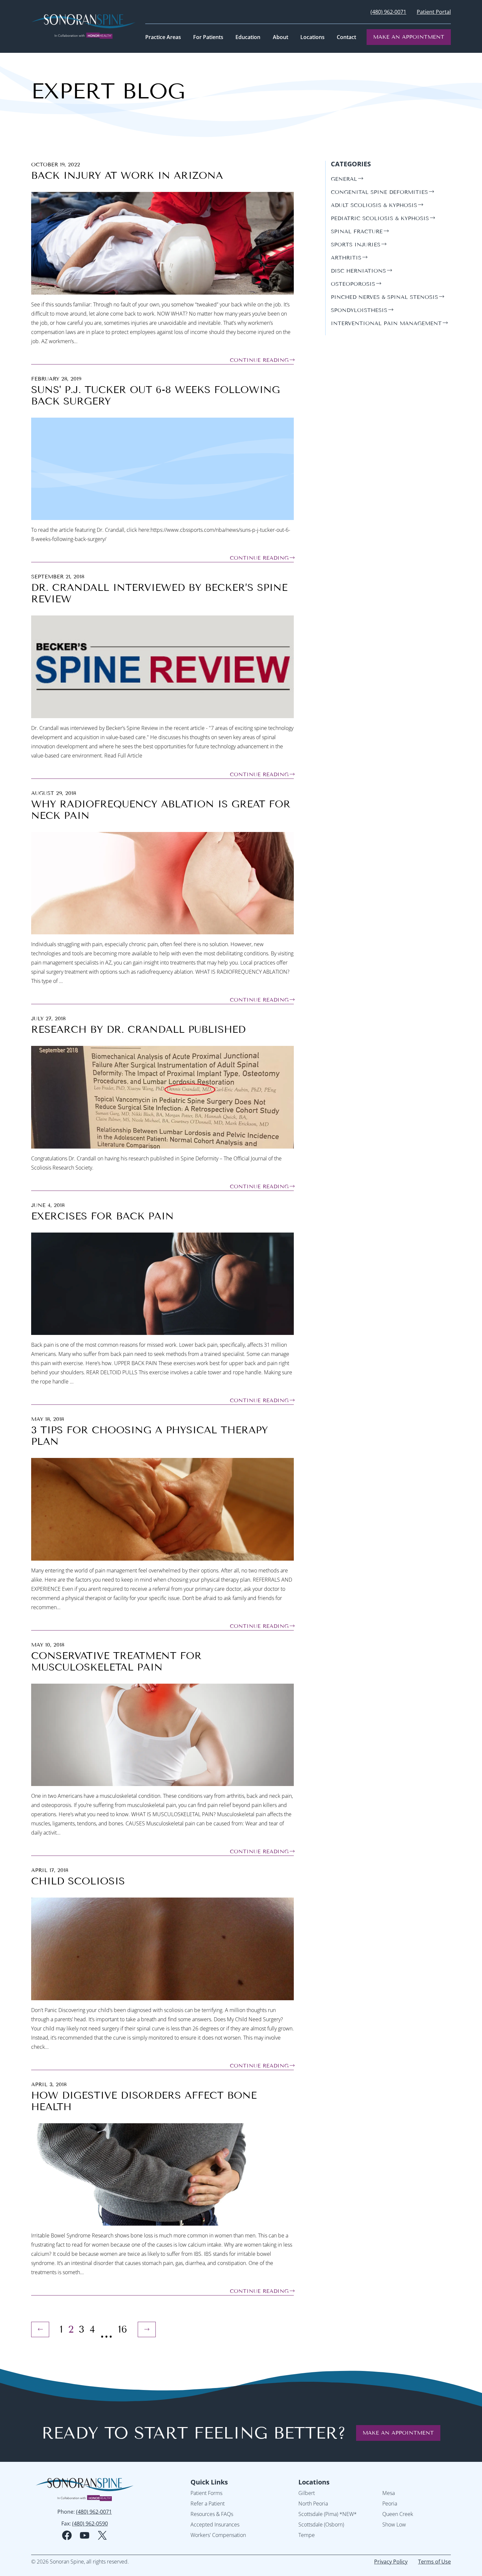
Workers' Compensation (218, 2535)
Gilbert (307, 2493)
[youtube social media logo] (85, 2535)
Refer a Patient (208, 2503)
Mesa (389, 2493)
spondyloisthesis (359, 310)
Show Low (394, 2524)
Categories (351, 164)
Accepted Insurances (215, 2524)
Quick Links (209, 2482)
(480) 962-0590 (90, 2524)
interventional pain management (386, 323)
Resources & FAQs (212, 2514)
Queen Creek (398, 2514)
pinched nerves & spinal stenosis (384, 297)
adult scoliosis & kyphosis (374, 205)
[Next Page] (147, 2329)
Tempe (307, 2535)
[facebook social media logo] (67, 2535)
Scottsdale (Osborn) (321, 2524)
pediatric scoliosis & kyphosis (380, 218)
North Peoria (313, 2503)
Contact (346, 37)
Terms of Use (434, 2562)
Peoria (390, 2503)
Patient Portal (434, 12)
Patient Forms (206, 2493)
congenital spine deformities (379, 192)
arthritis (346, 258)
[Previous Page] (40, 2329)
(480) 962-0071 (388, 12)
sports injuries (356, 245)
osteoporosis (353, 284)
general (344, 179)
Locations (314, 2482)
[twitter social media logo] (102, 2535)
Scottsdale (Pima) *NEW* (328, 2514)
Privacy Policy (391, 2562)
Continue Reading (259, 360)
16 (123, 2329)
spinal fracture (357, 231)
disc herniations (358, 271)
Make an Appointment (409, 37)
